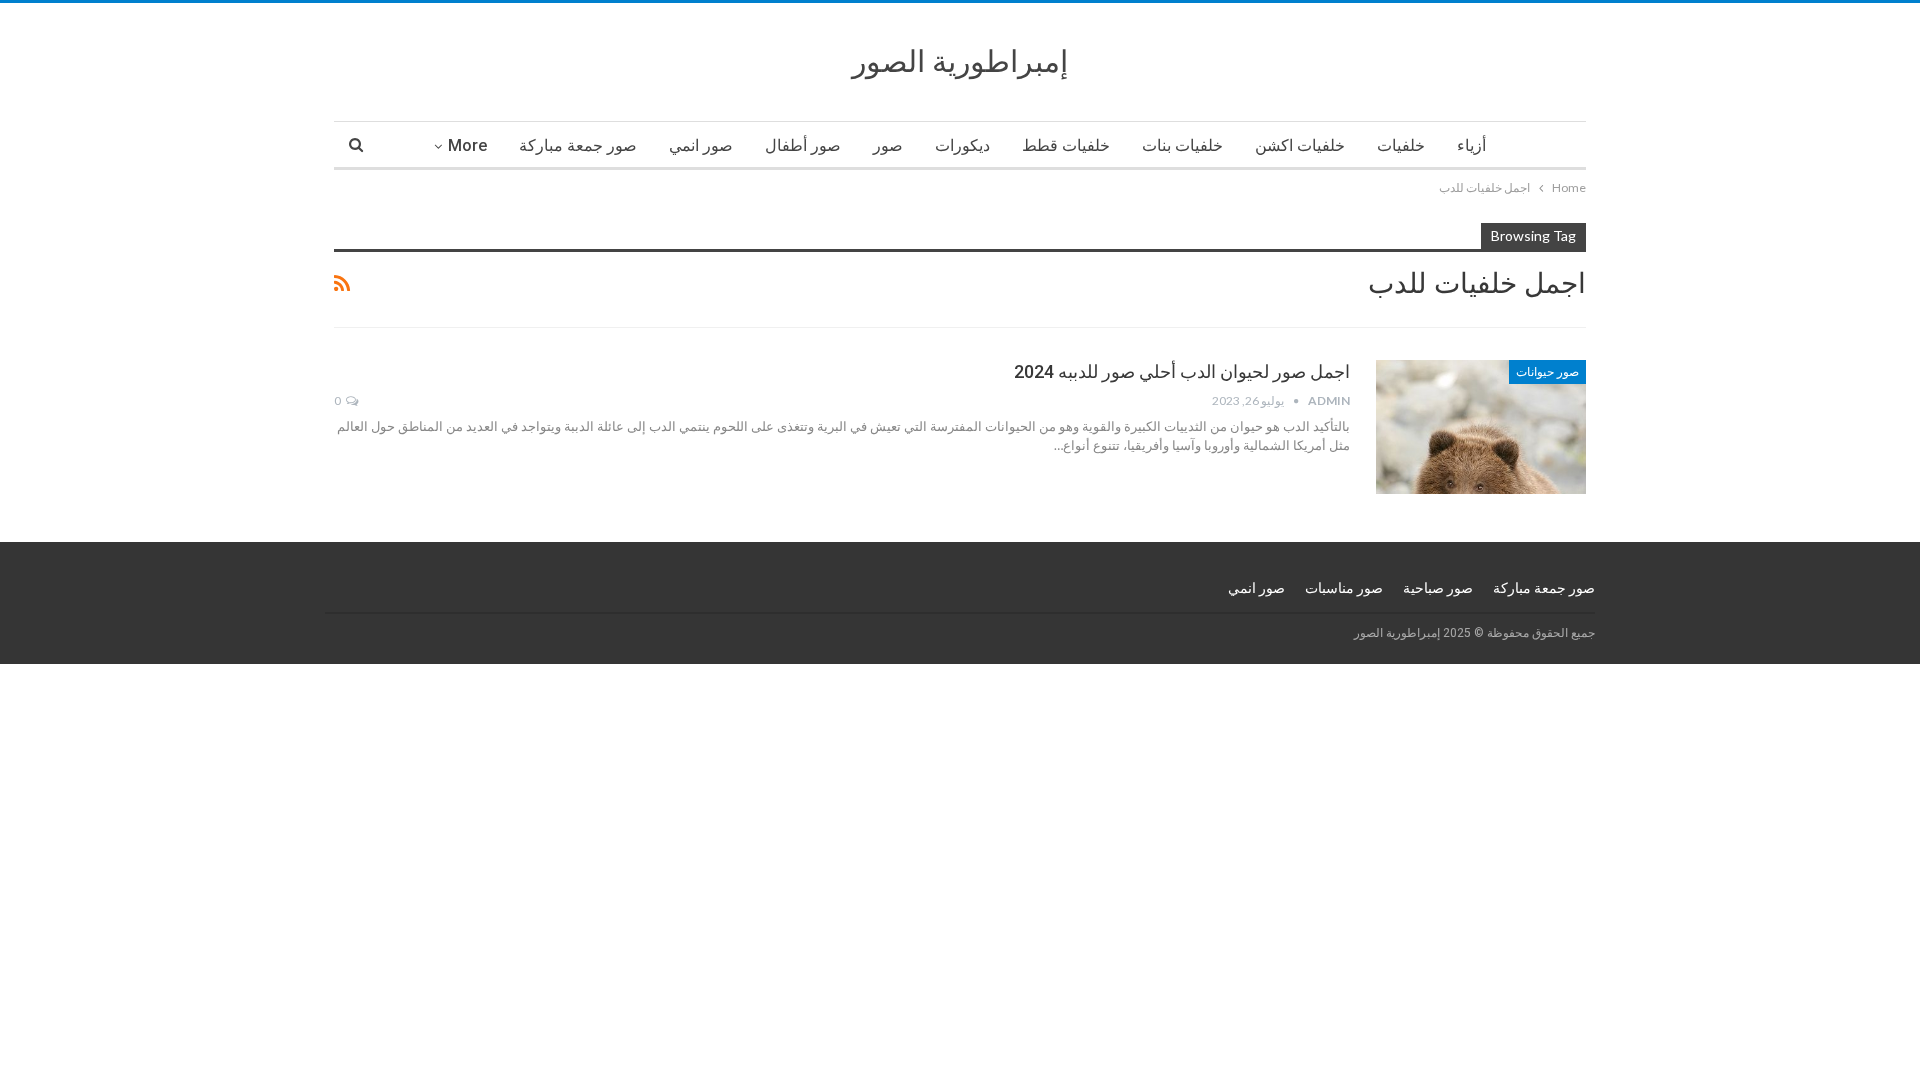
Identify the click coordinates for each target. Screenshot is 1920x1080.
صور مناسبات (1344, 588)
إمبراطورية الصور (960, 61)
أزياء (1471, 145)
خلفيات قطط (1066, 145)
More (467, 145)
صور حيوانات (1547, 372)
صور (888, 145)
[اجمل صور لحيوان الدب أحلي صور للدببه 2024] (1481, 427)
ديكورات (962, 145)
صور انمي (701, 145)
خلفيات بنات (1182, 145)
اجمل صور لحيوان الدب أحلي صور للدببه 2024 (1182, 371)
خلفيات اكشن (1300, 145)
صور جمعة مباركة (578, 145)
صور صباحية (1438, 588)
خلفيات (1401, 145)
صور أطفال (803, 145)
